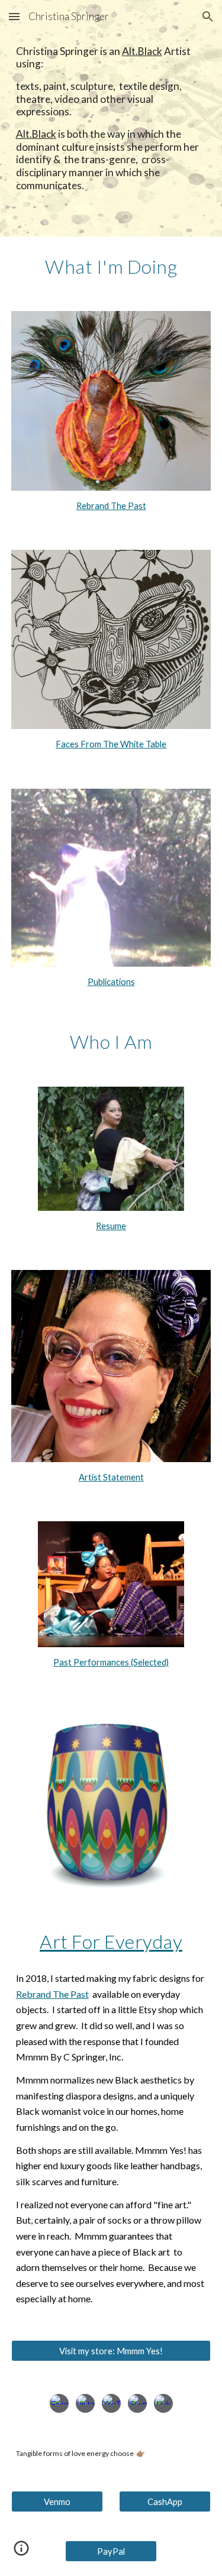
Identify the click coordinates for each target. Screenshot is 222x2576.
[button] (14, 16)
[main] (111, 119)
